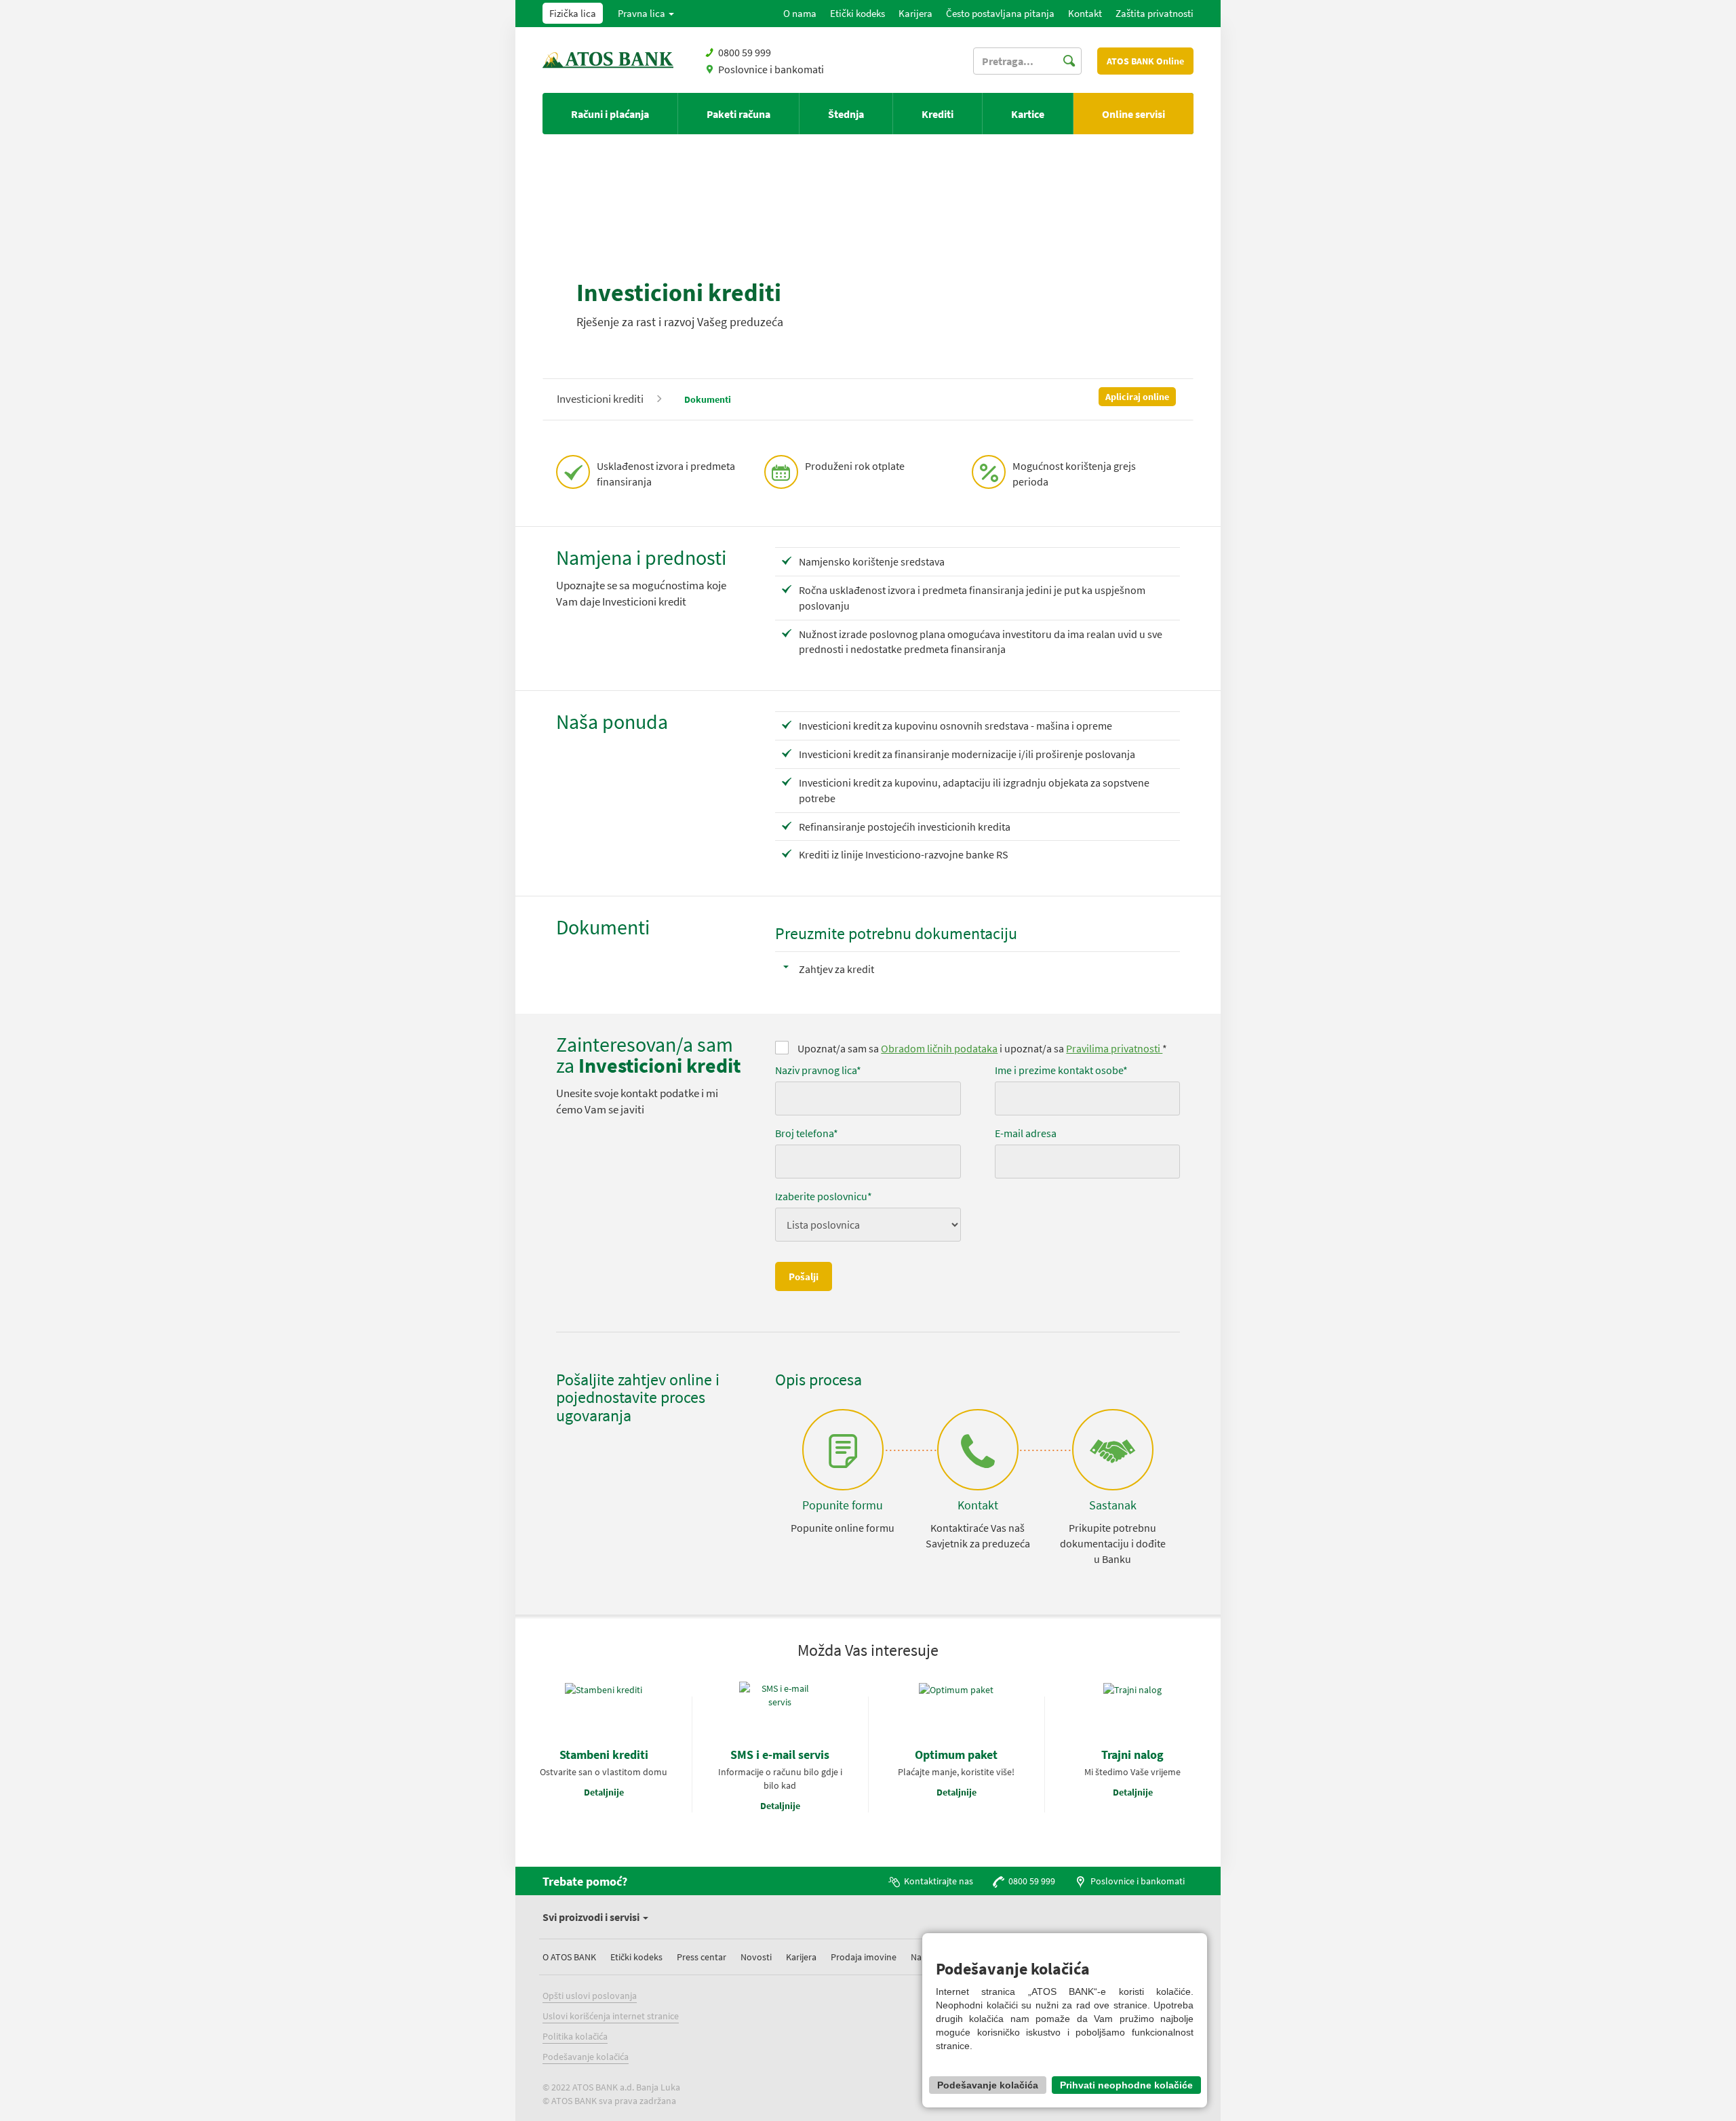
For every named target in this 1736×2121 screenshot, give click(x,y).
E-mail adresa (1026, 1133)
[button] (646, 14)
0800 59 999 (1032, 1881)
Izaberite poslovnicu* (824, 1196)
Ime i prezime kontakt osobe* (1061, 1070)
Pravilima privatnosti (1114, 1048)
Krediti (938, 114)
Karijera (915, 13)
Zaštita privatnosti (1155, 13)
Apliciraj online (1137, 397)
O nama (800, 13)
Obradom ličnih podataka (939, 1048)
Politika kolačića (575, 2036)
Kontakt (1085, 13)
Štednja (846, 114)
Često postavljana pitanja (1000, 13)
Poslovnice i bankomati (771, 69)
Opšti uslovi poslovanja (590, 1996)
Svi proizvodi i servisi (592, 1917)
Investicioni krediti (600, 399)
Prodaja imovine (864, 1957)
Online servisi (1133, 114)
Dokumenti (708, 399)
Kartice (1028, 114)
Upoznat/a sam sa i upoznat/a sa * (981, 1048)
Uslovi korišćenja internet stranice (611, 2016)
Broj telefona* (807, 1133)
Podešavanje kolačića (586, 2057)
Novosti (756, 1957)
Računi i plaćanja (610, 114)
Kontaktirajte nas (939, 1881)
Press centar (702, 1957)
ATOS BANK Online (1145, 61)
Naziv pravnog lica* (818, 1070)
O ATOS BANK (569, 1957)
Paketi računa (738, 114)
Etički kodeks (857, 13)
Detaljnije (604, 1792)
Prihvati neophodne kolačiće (1126, 2085)
